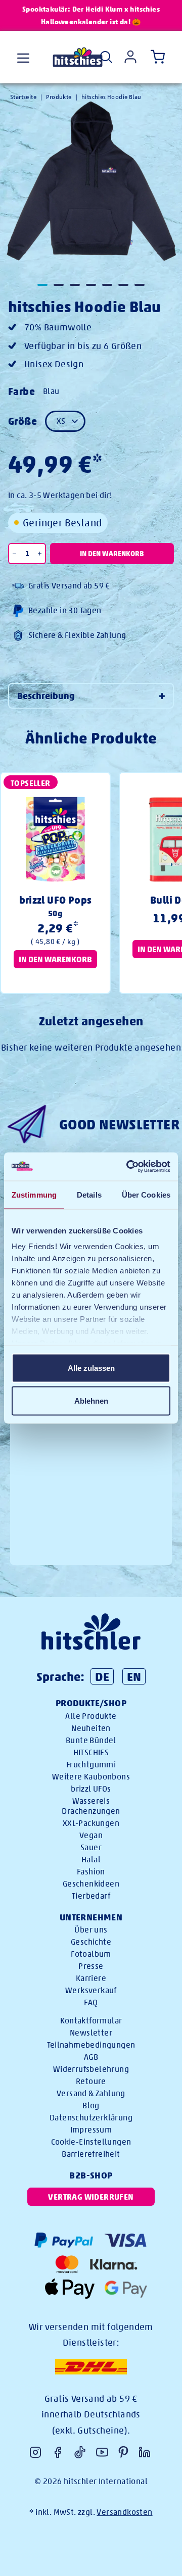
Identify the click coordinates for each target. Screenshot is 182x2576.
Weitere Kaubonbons (91, 1777)
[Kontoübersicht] (130, 57)
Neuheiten (91, 1728)
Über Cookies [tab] (146, 1194)
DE (102, 1676)
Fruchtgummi (91, 1765)
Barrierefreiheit (91, 2154)
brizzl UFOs (91, 1789)
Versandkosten (124, 2512)
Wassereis (91, 1801)
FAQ (91, 2002)
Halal (91, 1860)
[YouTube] (102, 2452)
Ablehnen (91, 1401)
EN (134, 1676)
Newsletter (91, 2033)
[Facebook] (58, 2452)
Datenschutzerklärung (91, 2118)
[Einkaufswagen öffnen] (156, 57)
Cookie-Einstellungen (91, 2142)
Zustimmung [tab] (34, 1194)
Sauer (91, 1847)
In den (112, 554)
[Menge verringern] (15, 554)
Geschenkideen (91, 1884)
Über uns (91, 1930)
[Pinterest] (123, 2452)
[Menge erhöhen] (40, 554)
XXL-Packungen (91, 1823)
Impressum (91, 2130)
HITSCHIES (91, 1752)
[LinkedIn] (145, 2452)
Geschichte (91, 1942)
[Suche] (106, 57)
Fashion (91, 1872)
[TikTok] (80, 2452)
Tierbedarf (91, 1896)
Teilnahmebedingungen (91, 2045)
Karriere (91, 1978)
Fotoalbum (91, 1954)
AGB (91, 2057)
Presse (91, 1966)
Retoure (91, 2081)
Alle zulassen (91, 1368)
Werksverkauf (91, 1990)
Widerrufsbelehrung (91, 2069)
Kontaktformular (91, 2021)
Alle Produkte (91, 1716)
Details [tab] (89, 1194)
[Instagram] (35, 2452)
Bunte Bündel (91, 1740)
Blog (91, 2106)
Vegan (91, 1835)
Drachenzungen (91, 1811)
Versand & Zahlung (91, 2093)
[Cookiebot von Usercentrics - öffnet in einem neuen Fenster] (128, 1167)
